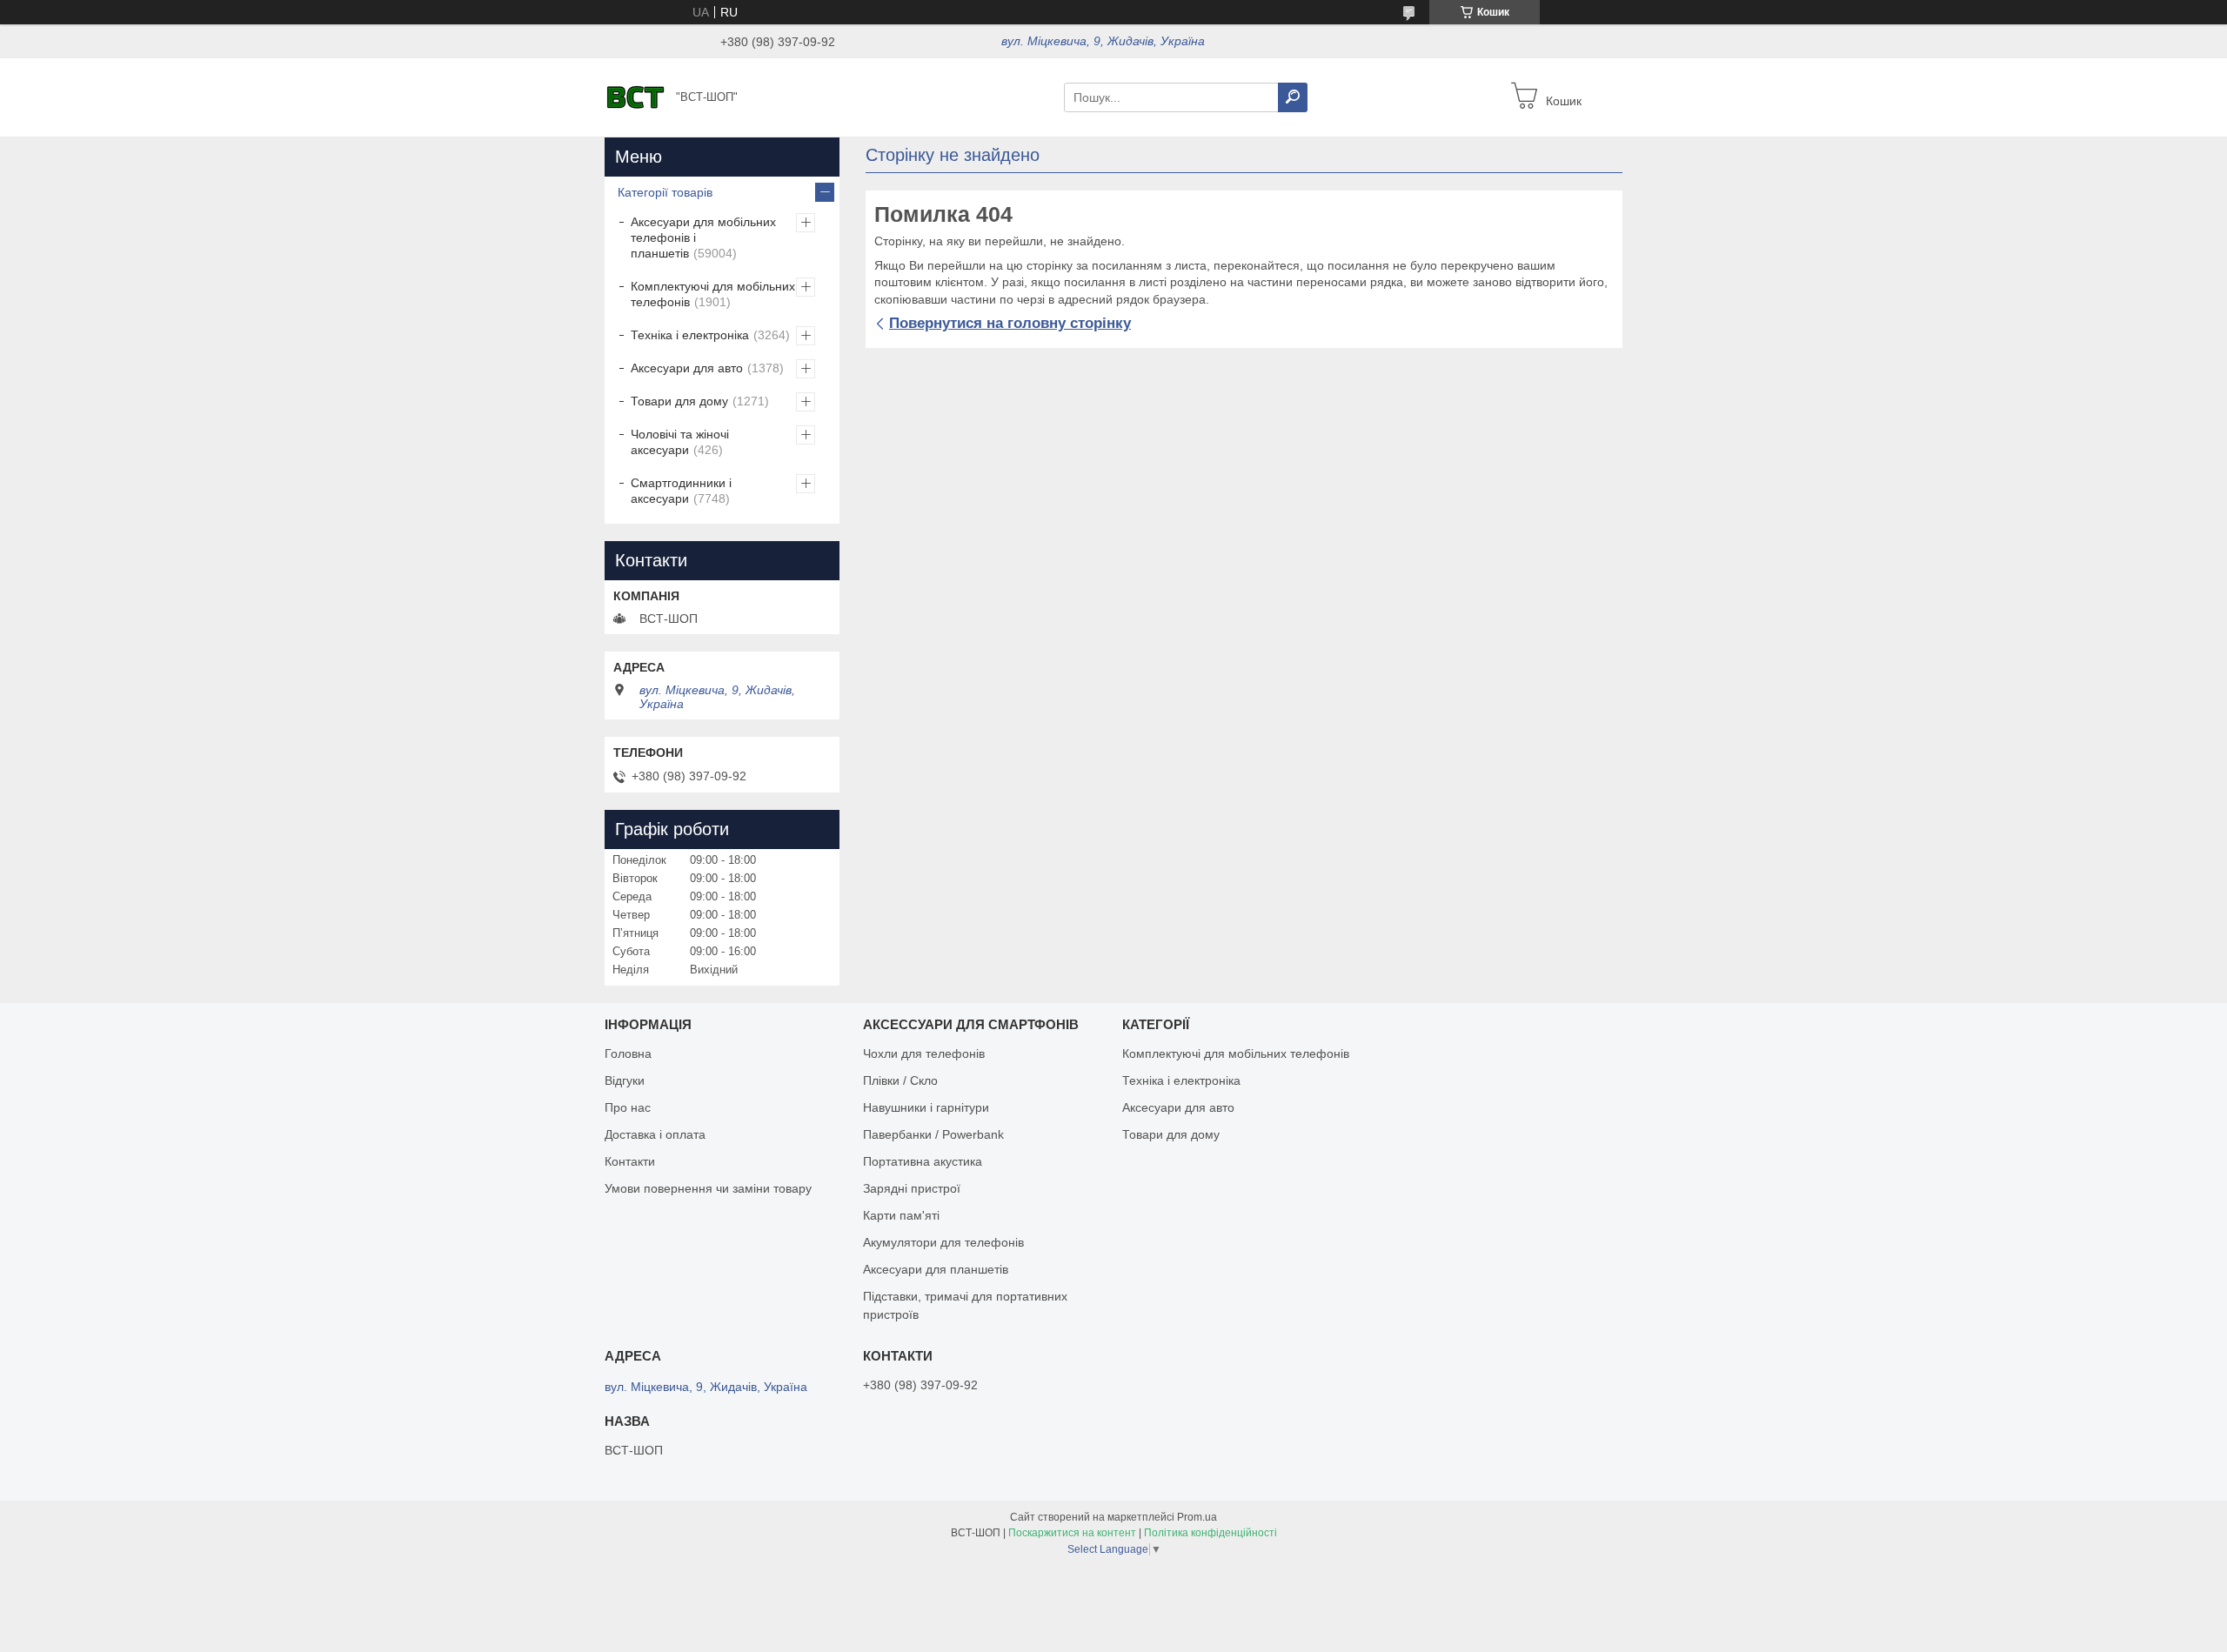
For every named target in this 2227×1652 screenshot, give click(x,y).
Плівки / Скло (900, 1080)
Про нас (628, 1107)
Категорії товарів (665, 192)
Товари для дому (679, 401)
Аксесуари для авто (687, 368)
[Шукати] (1293, 97)
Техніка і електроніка (690, 335)
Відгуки (625, 1080)
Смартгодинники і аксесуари (681, 491)
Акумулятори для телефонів (943, 1242)
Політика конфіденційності (1210, 1533)
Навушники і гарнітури (926, 1107)
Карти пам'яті (901, 1215)
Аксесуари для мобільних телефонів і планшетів (703, 237)
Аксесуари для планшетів (936, 1269)
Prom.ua (1197, 1517)
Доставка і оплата (655, 1134)
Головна (628, 1053)
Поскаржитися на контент (1072, 1533)
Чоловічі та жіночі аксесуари (680, 442)
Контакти (630, 1161)
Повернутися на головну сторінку (1010, 323)
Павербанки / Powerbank (933, 1134)
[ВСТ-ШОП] (635, 97)
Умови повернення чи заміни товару (708, 1188)
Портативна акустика (923, 1161)
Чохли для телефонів (924, 1053)
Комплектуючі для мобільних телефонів (713, 294)
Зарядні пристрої (912, 1188)
